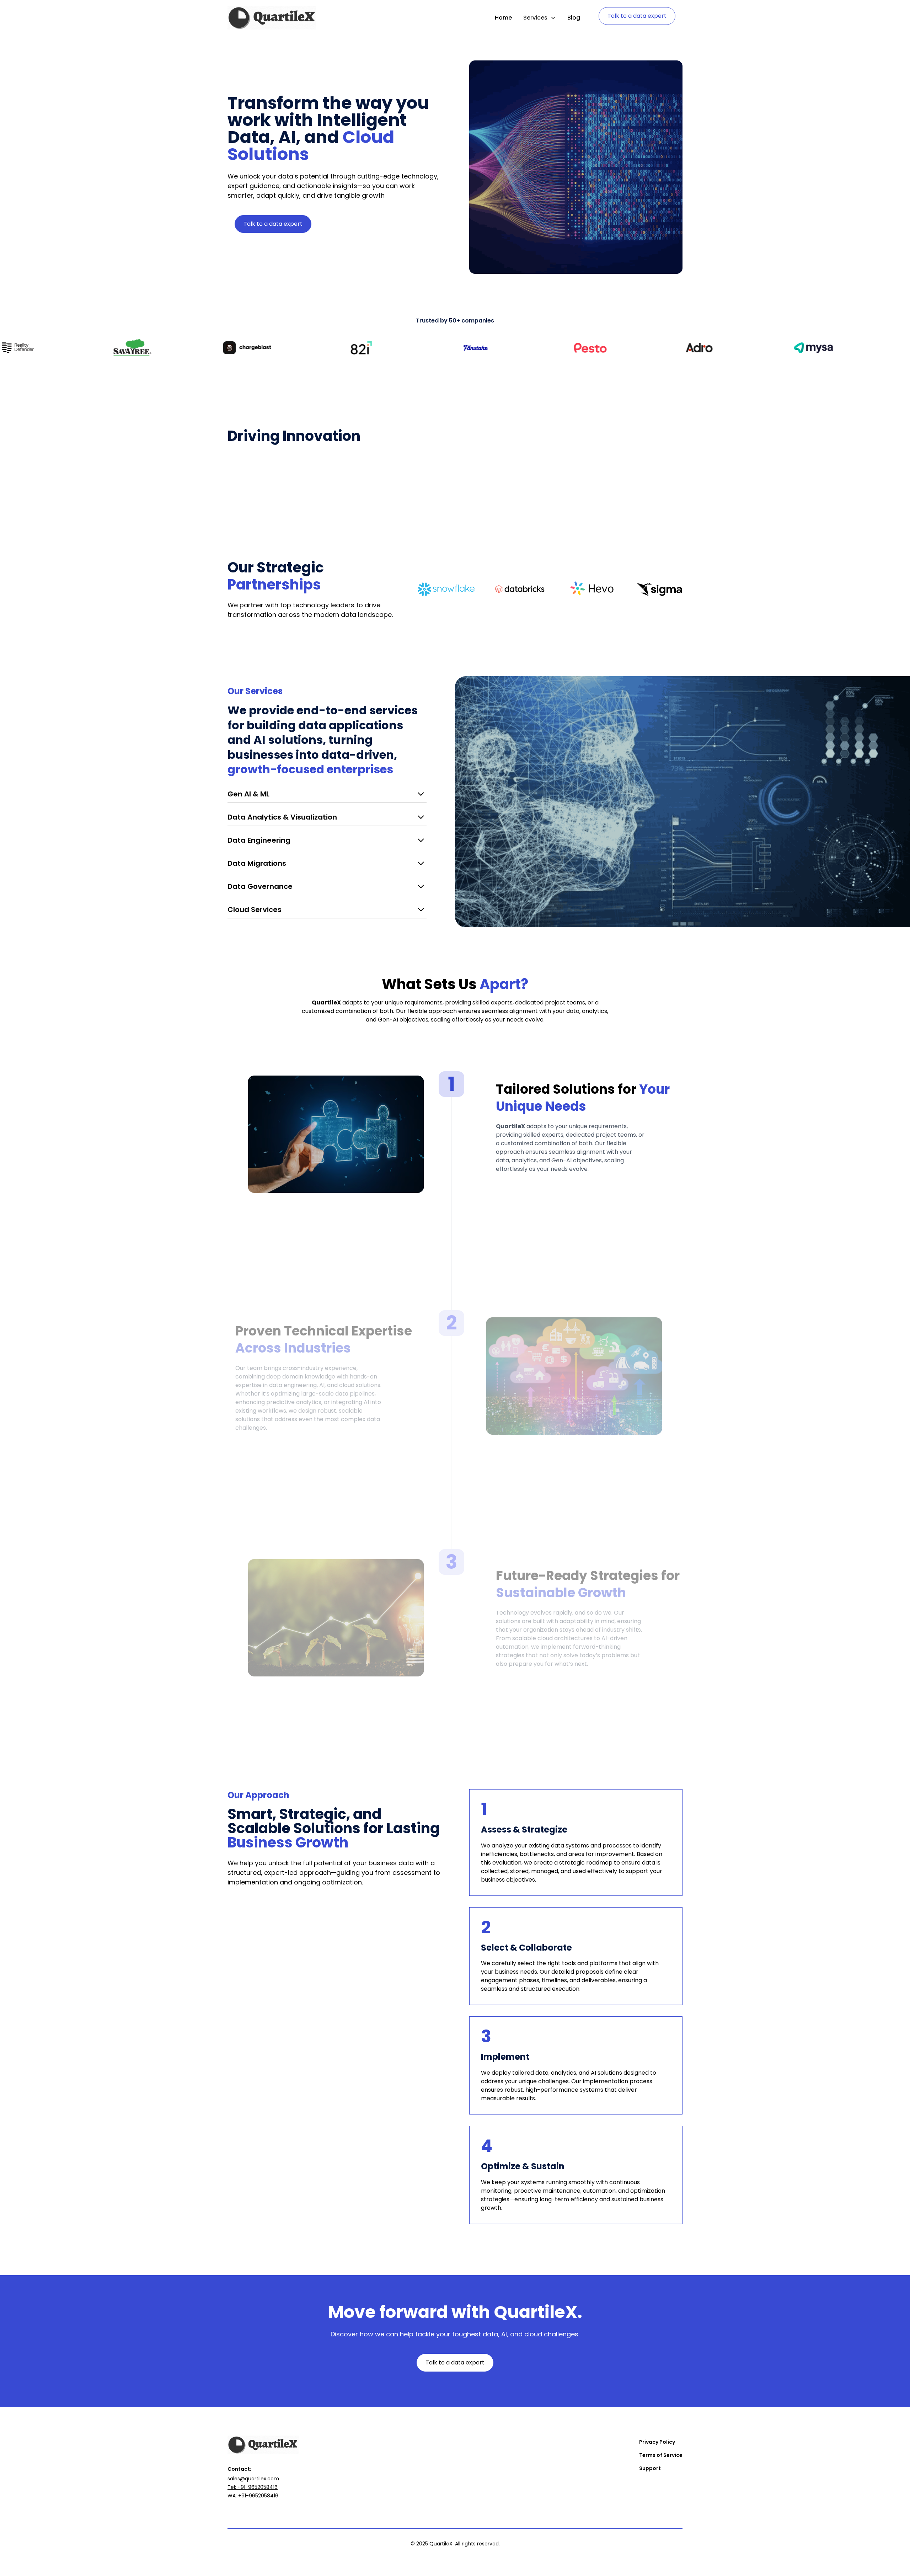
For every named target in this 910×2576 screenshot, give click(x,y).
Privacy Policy (657, 2442)
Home (503, 18)
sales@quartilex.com (253, 2479)
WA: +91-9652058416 (253, 2496)
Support (650, 2468)
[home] (272, 18)
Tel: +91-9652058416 (253, 2487)
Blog (574, 18)
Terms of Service (661, 2455)
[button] (540, 18)
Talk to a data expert (637, 16)
